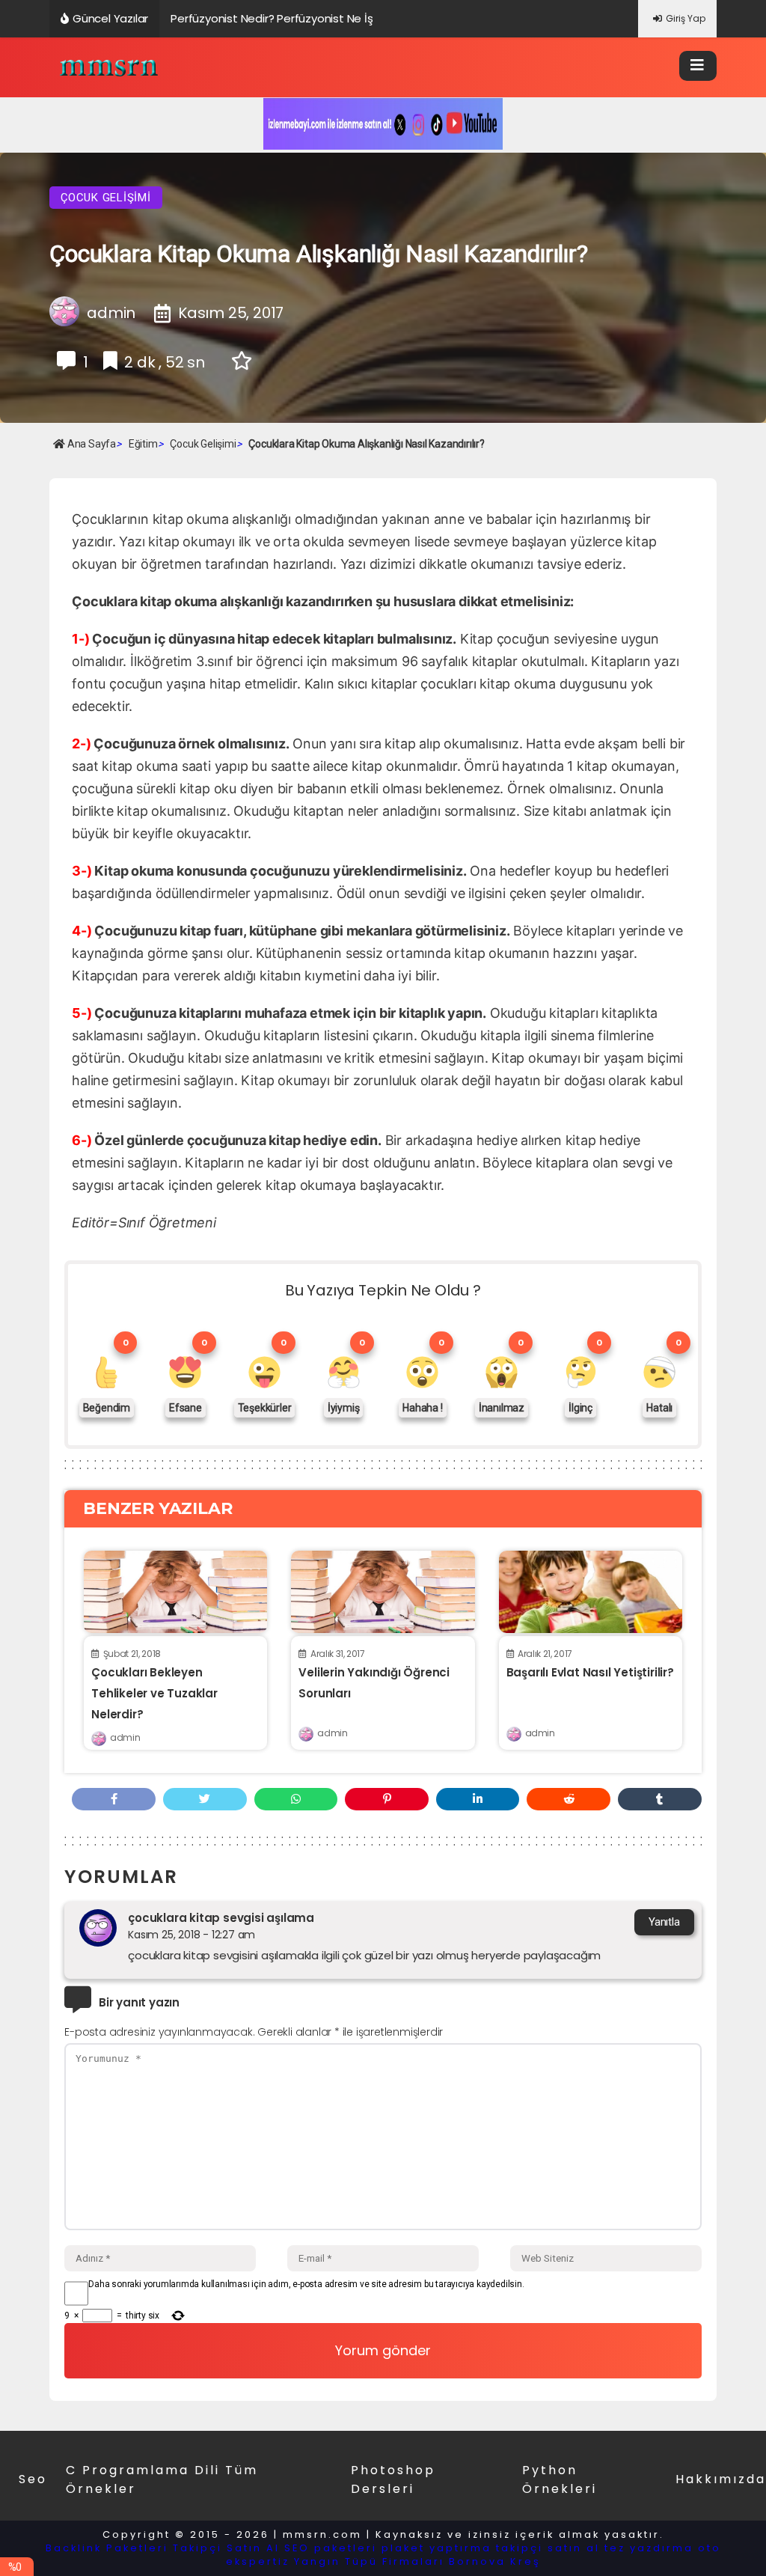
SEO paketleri (331, 2548)
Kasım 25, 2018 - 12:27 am (191, 1935)
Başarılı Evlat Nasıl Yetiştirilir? (590, 1672)
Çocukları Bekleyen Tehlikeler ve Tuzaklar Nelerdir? (154, 1693)
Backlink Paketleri (107, 2548)
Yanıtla (664, 1922)
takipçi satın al (548, 2548)
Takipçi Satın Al (226, 2548)
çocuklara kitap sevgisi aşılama (221, 1918)
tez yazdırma (649, 2548)
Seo (33, 2479)
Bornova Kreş (495, 2561)
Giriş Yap (686, 18)
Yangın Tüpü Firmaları (369, 2561)
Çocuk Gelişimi (106, 198)
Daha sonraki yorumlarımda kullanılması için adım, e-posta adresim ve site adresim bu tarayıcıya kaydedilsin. (306, 2284)
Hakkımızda (721, 2479)
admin (125, 1737)
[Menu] (698, 66)
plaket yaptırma (436, 2548)
